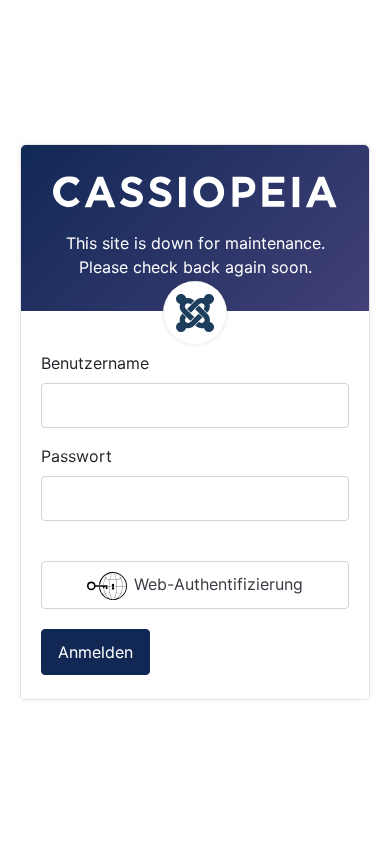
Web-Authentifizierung (216, 585)
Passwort (76, 456)
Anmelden (95, 652)
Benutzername (95, 363)
